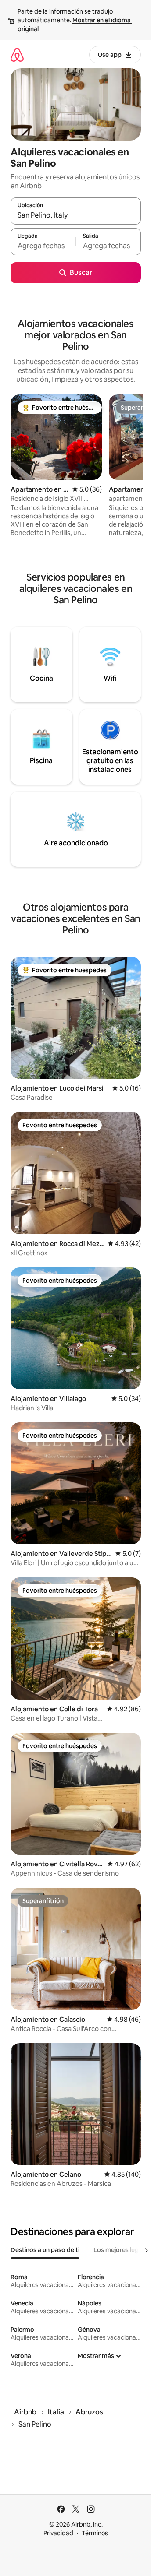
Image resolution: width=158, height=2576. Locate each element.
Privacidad (58, 2533)
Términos (95, 2533)
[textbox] (43, 246)
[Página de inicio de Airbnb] (17, 55)
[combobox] (76, 215)
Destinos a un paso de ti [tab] (45, 2250)
